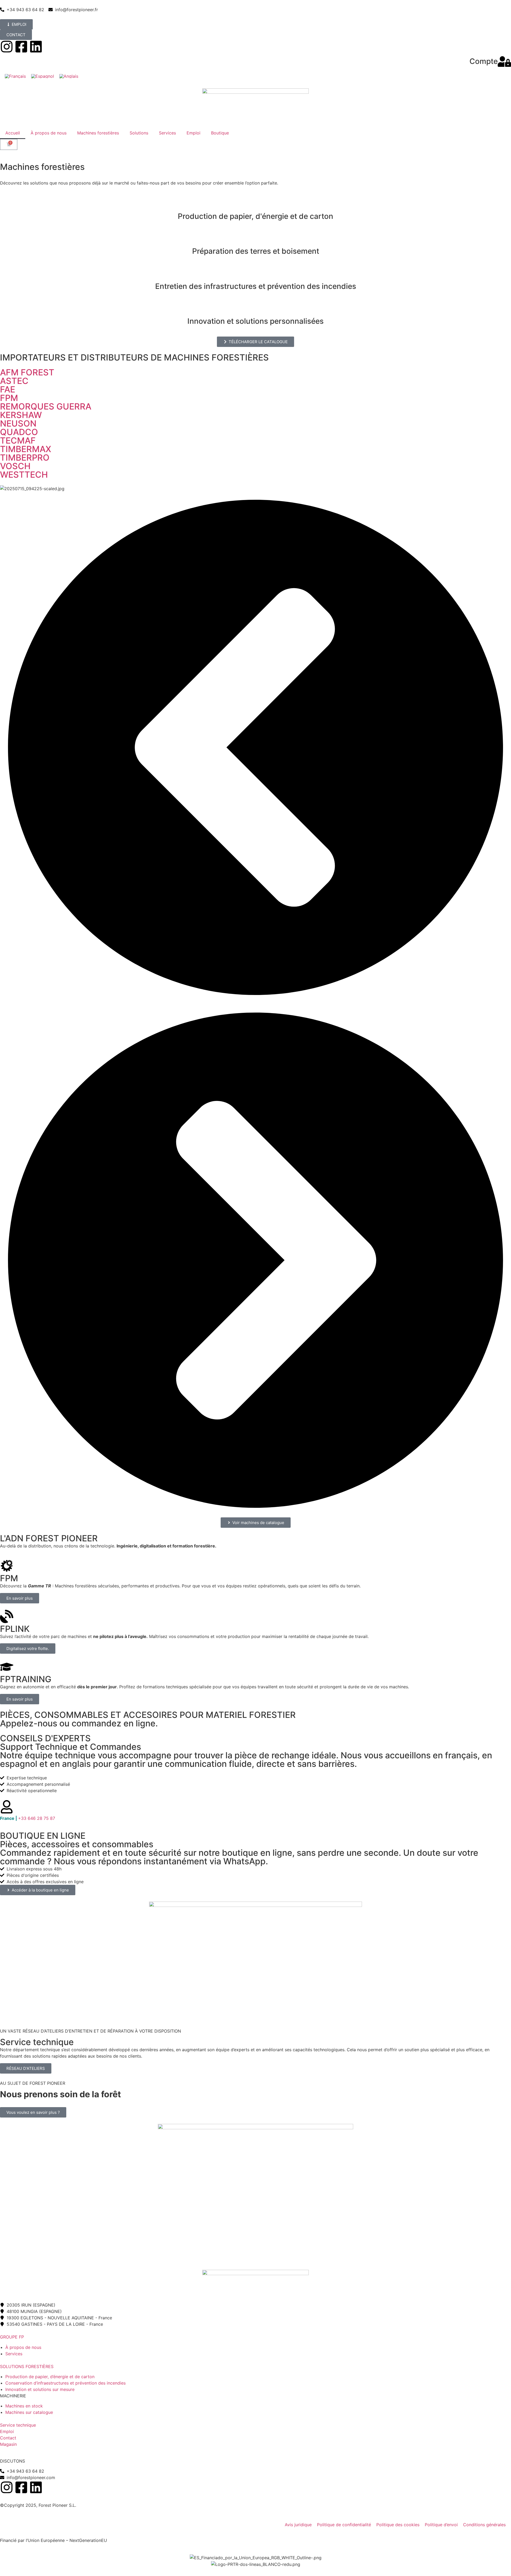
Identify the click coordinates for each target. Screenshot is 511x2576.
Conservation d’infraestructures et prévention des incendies (65, 2383)
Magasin (8, 2444)
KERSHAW (21, 415)
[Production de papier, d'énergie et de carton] (256, 203)
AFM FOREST (27, 372)
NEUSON (18, 423)
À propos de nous (49, 133)
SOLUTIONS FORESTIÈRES (27, 2366)
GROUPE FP (12, 2337)
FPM (9, 398)
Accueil (13, 133)
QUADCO (19, 432)
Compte (484, 61)
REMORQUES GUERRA (46, 406)
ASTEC (14, 381)
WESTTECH (24, 475)
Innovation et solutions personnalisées (256, 321)
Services (167, 133)
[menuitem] (15, 76)
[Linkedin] (36, 47)
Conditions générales (484, 2525)
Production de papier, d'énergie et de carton (256, 216)
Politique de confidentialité (344, 2525)
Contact (8, 2438)
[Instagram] (7, 47)
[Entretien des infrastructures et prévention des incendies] (256, 273)
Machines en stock (24, 2406)
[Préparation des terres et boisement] (256, 238)
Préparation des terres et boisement (256, 251)
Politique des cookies (398, 2525)
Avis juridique (298, 2525)
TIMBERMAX (26, 449)
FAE (8, 389)
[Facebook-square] (21, 47)
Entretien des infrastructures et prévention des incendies (256, 286)
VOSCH (15, 466)
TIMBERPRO (25, 458)
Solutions (139, 133)
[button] (256, 748)
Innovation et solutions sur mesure (40, 2389)
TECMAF (18, 441)
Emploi (193, 133)
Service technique (18, 2425)
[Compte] (504, 62)
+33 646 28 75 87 (28, 1818)
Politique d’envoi (441, 2525)
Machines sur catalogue (29, 2412)
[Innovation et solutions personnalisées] (256, 308)
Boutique (220, 133)
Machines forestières (98, 133)
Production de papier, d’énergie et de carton (50, 2377)
